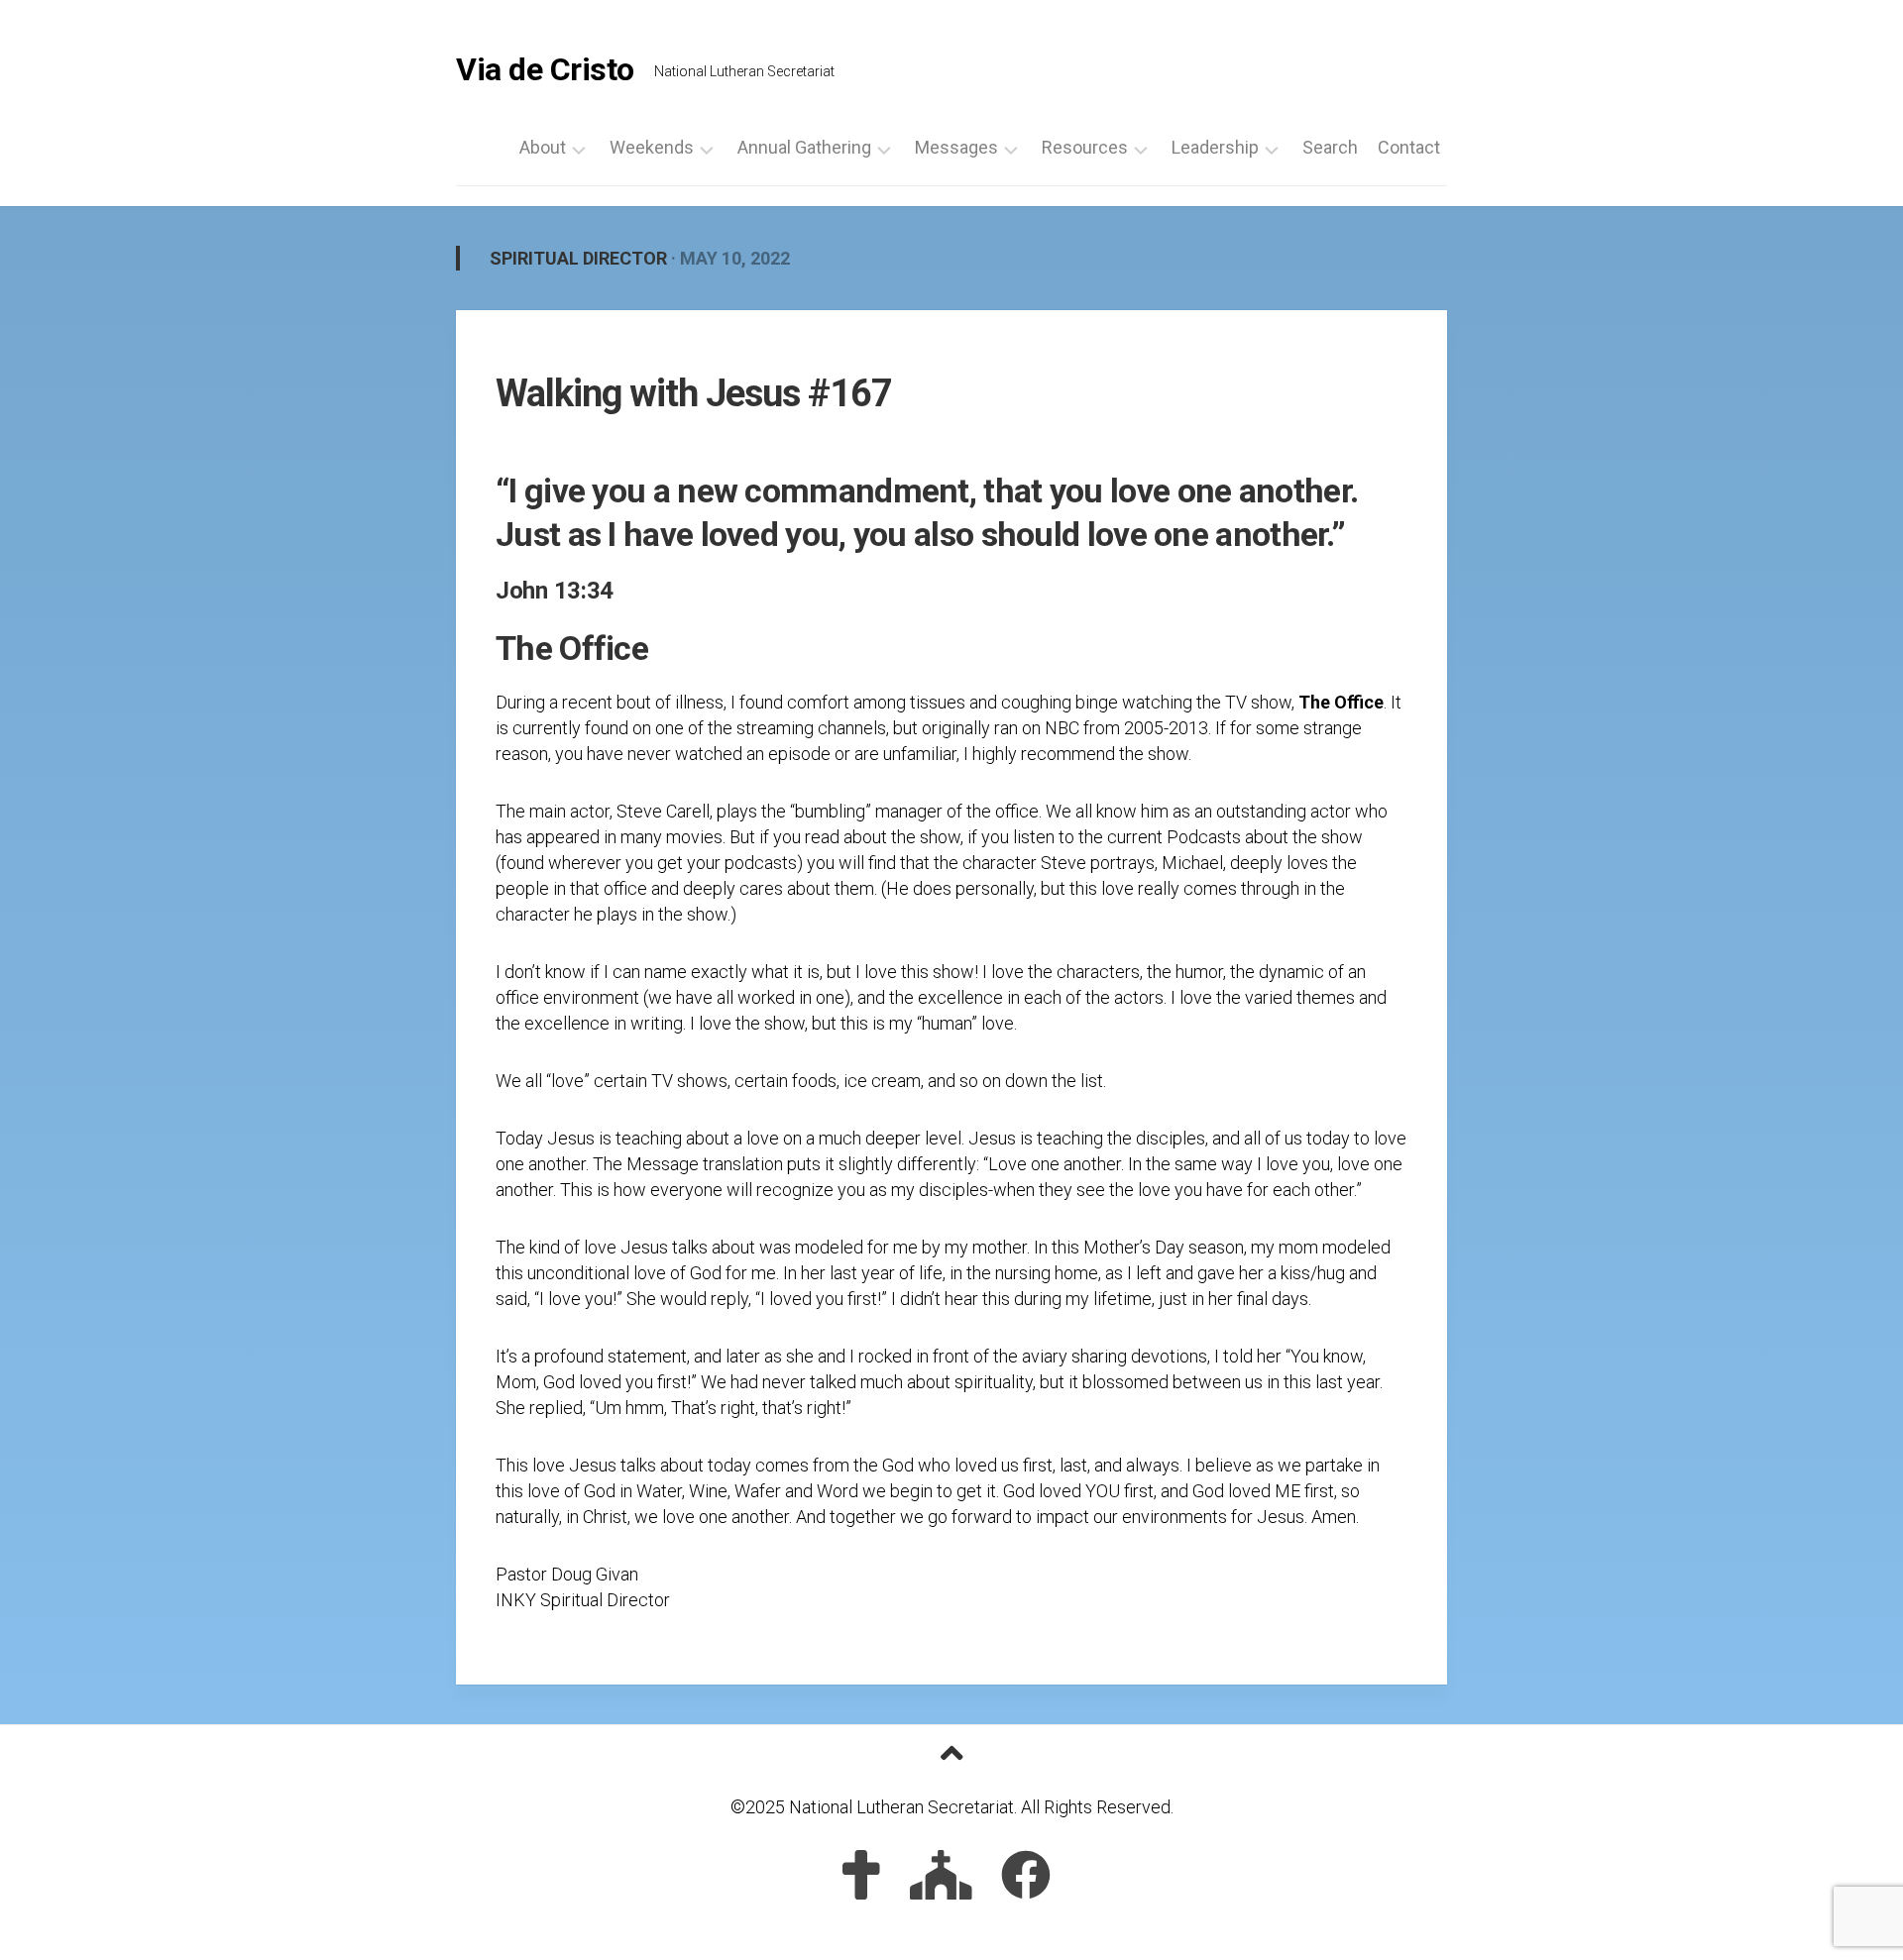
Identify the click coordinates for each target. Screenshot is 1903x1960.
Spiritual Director (578, 258)
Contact (1409, 148)
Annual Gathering (804, 148)
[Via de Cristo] (861, 1875)
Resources (1085, 148)
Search (1330, 148)
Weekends (652, 148)
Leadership (1215, 148)
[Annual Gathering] (941, 1875)
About (543, 148)
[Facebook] (1026, 1875)
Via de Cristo (545, 69)
